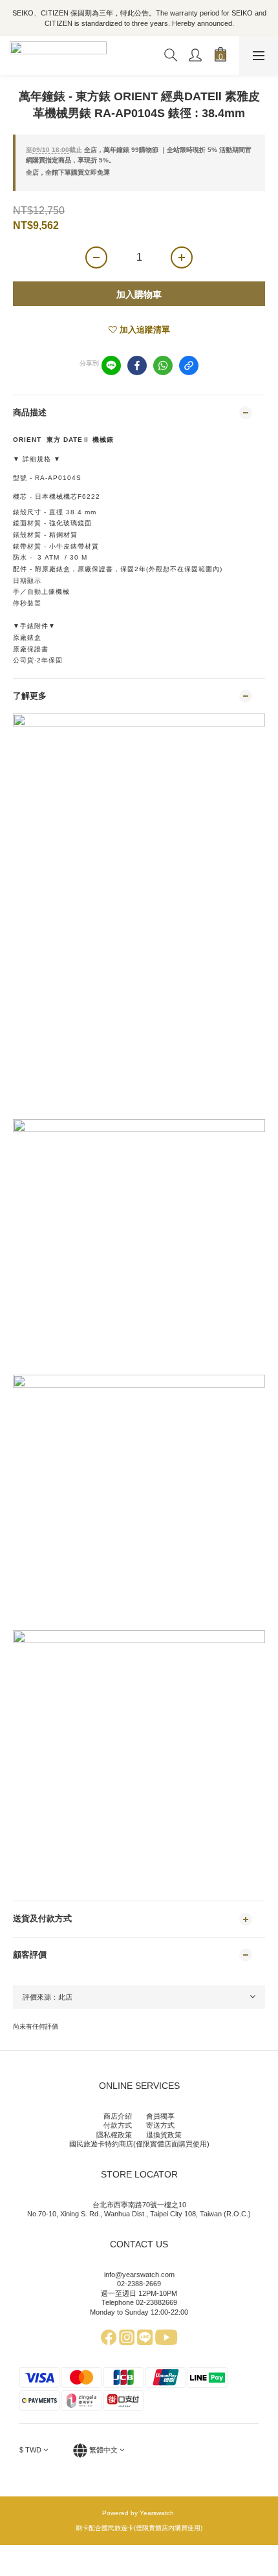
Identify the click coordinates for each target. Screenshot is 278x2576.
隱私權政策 (114, 2135)
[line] (111, 366)
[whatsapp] (163, 366)
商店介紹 (118, 2116)
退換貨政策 (164, 2135)
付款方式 (118, 2125)
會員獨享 (160, 2116)
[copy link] (189, 366)
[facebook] (137, 366)
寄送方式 (160, 2125)
